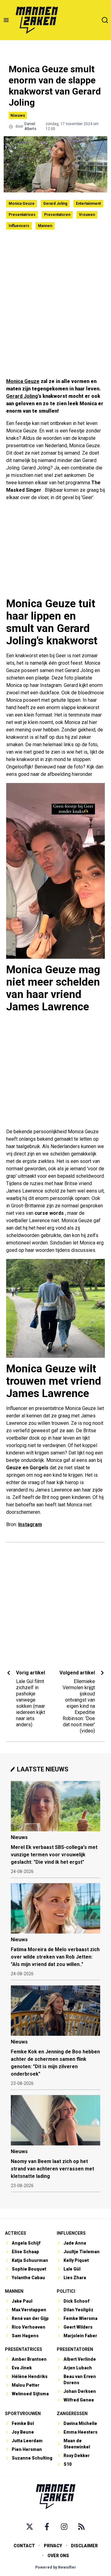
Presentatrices (22, 215)
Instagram (30, 1524)
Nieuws (18, 115)
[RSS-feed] (81, 2527)
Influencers (19, 226)
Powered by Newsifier (56, 2567)
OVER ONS (58, 2556)
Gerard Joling (55, 204)
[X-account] (30, 2527)
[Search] (105, 20)
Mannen (45, 226)
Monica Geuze (22, 204)
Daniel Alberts (30, 126)
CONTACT (24, 2546)
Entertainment (88, 204)
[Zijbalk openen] (6, 20)
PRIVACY (53, 2546)
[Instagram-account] (64, 2527)
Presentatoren (57, 215)
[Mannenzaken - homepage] (37, 20)
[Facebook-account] (47, 2527)
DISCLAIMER (84, 2546)
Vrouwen (87, 215)
